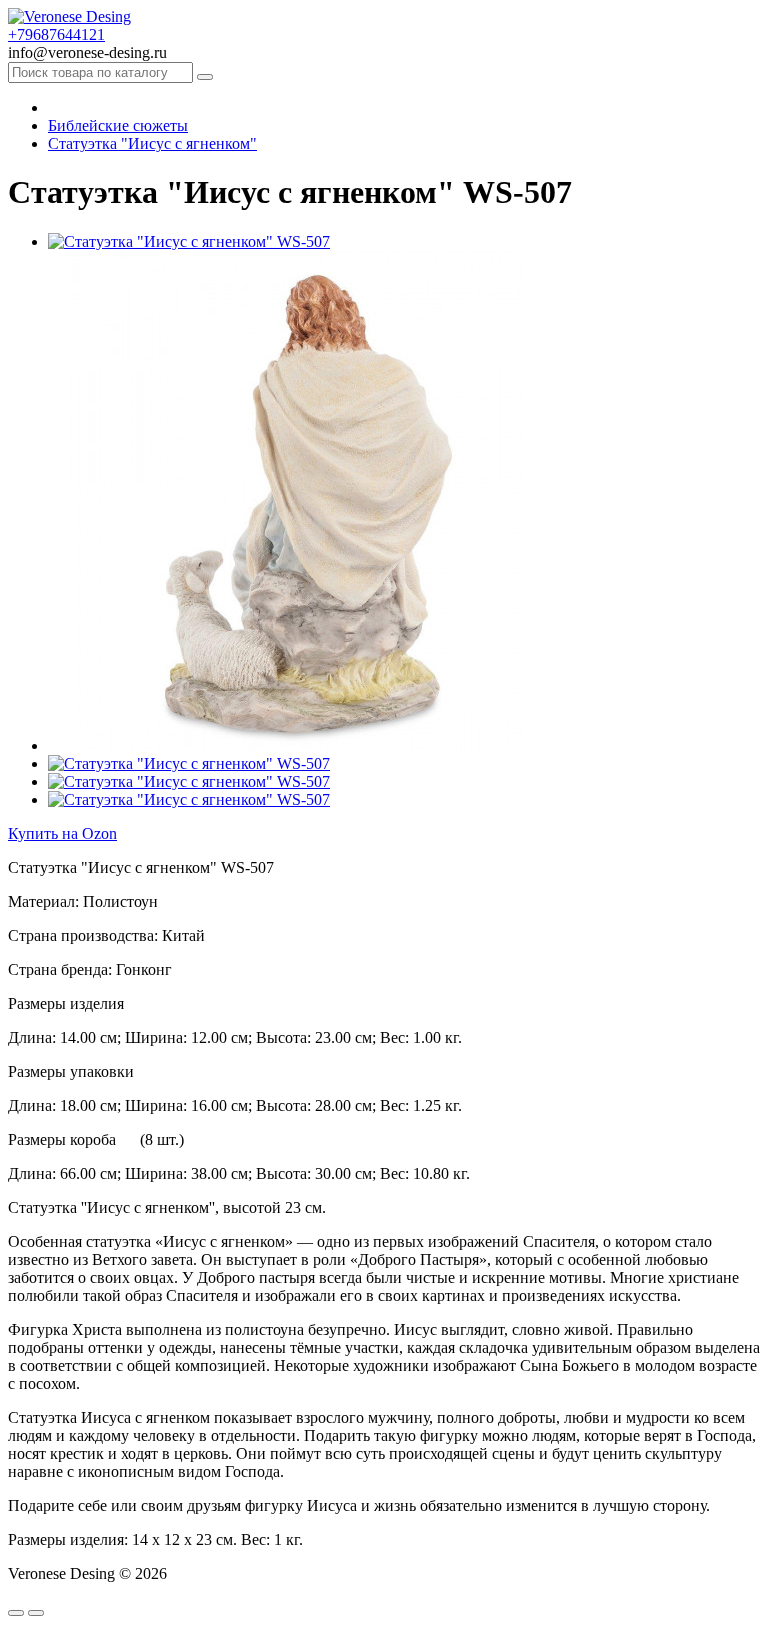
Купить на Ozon (62, 833)
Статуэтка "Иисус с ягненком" (152, 143)
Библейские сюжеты (118, 125)
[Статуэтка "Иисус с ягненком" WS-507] (189, 241)
